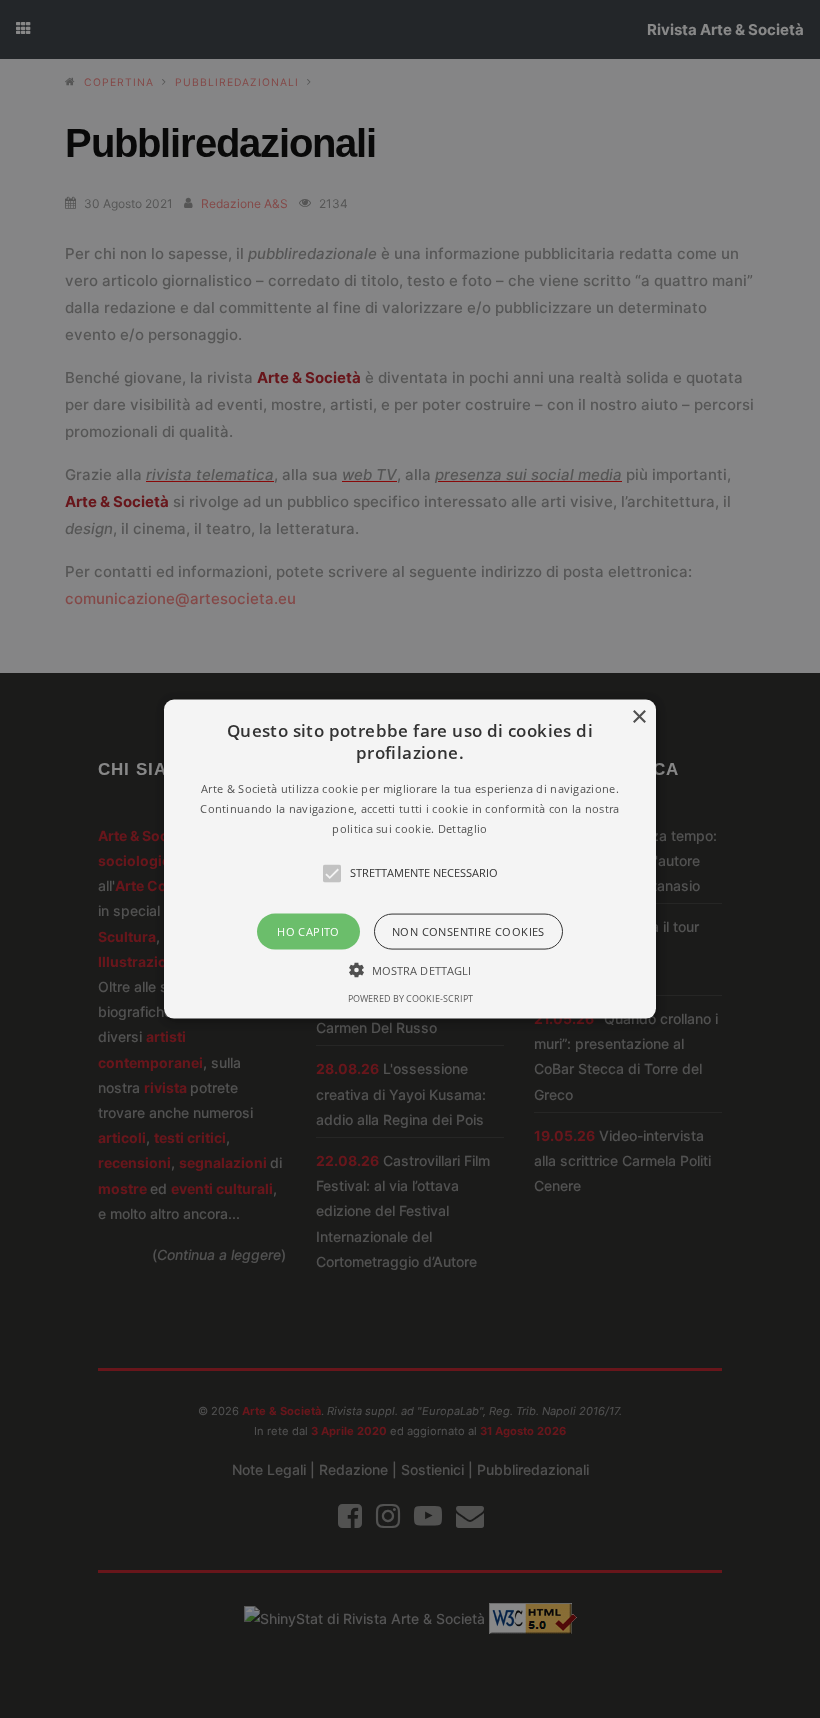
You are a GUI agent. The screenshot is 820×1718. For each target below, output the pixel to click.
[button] (410, 859)
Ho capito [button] (308, 930)
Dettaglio (463, 827)
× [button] (638, 717)
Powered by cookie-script (410, 997)
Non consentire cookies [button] (468, 930)
